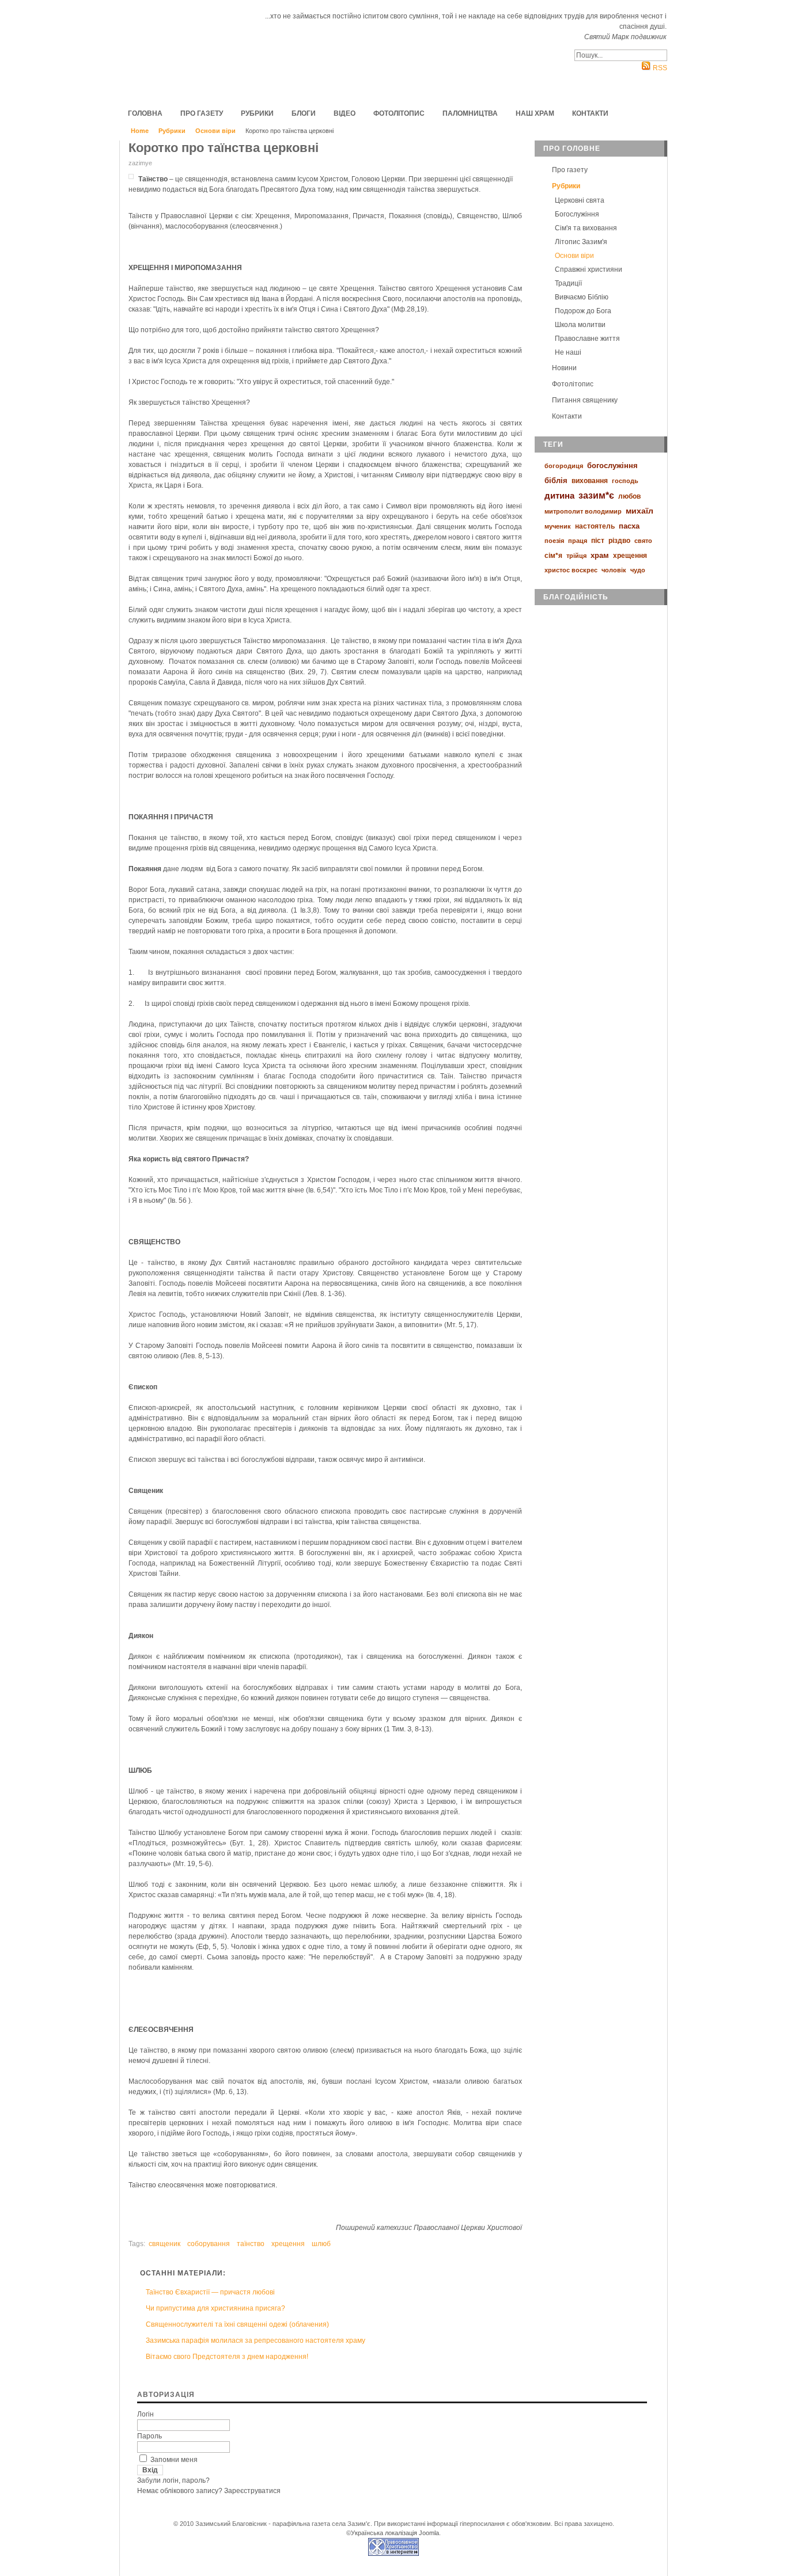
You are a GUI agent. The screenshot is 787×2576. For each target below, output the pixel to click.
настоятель (595, 526)
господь (625, 481)
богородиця (564, 466)
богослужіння (612, 466)
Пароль (150, 2436)
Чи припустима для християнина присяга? (215, 2308)
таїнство (251, 2244)
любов (629, 496)
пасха (629, 526)
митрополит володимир (583, 511)
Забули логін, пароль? (173, 2480)
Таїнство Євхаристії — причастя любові (210, 2292)
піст (598, 541)
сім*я (553, 556)
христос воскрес (571, 570)
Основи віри (215, 131)
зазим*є (596, 495)
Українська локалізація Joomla (395, 2533)
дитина (559, 495)
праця (578, 541)
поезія (554, 541)
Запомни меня (174, 2460)
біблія (556, 480)
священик (164, 2244)
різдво (619, 541)
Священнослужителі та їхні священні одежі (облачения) (237, 2324)
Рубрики (172, 131)
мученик (558, 526)
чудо (638, 570)
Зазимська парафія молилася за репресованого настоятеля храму (256, 2341)
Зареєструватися (252, 2491)
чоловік (614, 570)
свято (643, 541)
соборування (209, 2244)
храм (600, 555)
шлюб (321, 2244)
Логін (145, 2414)
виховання (590, 481)
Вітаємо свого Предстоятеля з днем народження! (227, 2357)
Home (140, 131)
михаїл (640, 511)
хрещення (288, 2244)
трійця (576, 556)
